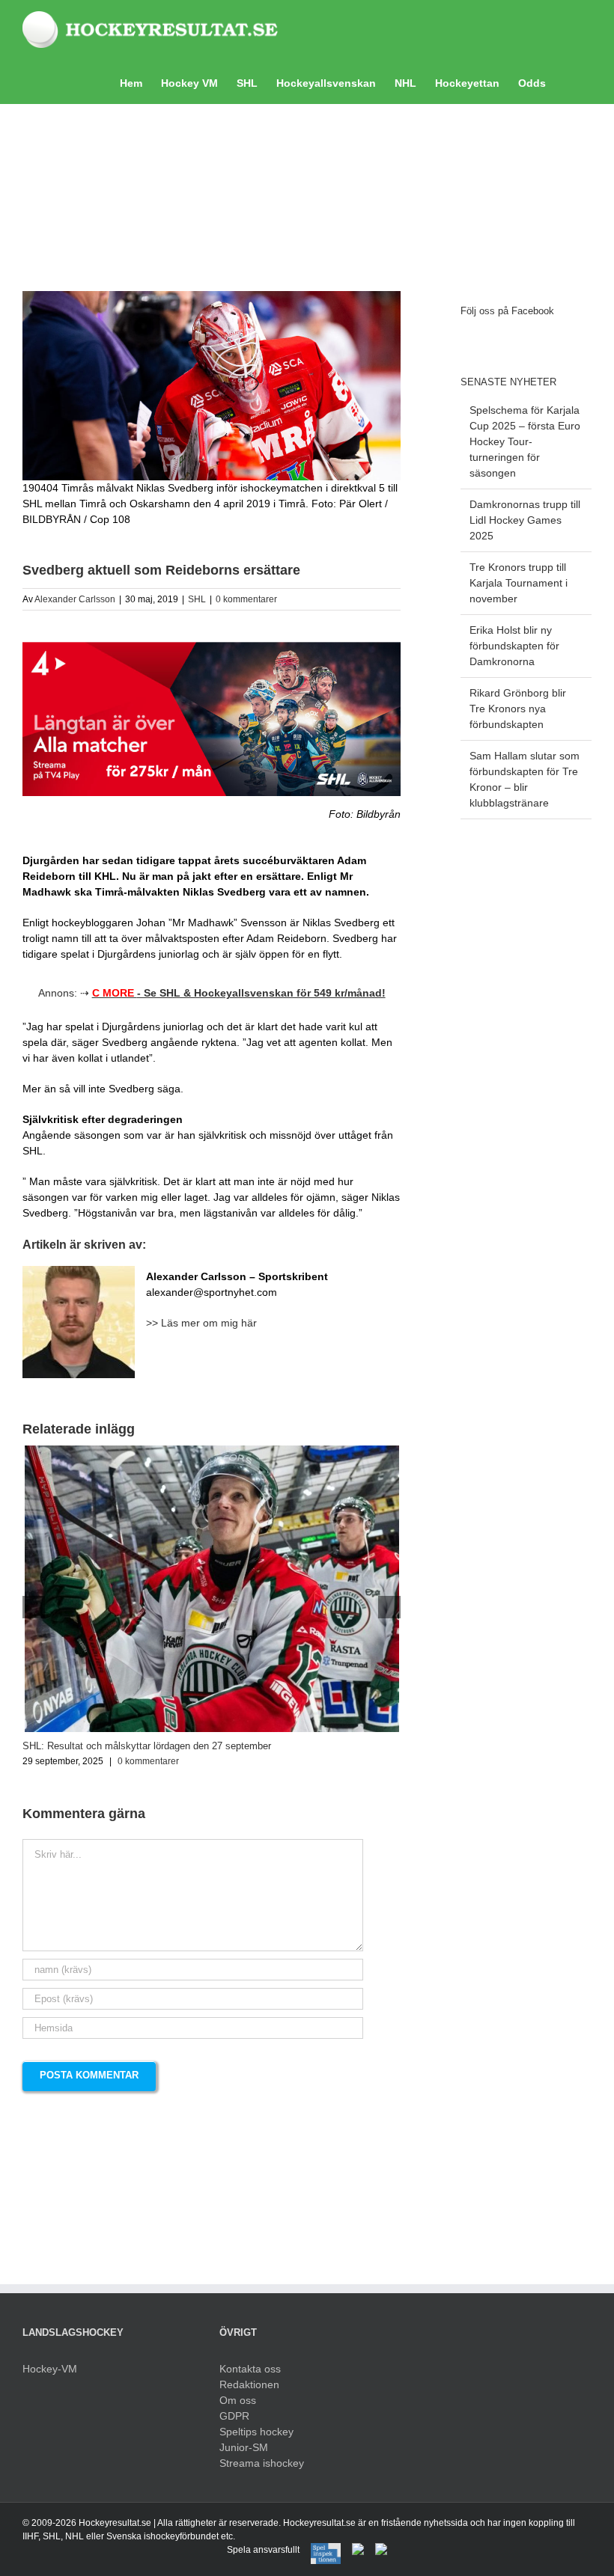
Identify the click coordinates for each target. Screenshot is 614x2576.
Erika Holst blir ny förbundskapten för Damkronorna (514, 646)
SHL (197, 599)
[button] (569, 82)
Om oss (238, 2400)
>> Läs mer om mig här (201, 1323)
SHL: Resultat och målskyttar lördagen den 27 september (147, 1746)
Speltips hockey (256, 2432)
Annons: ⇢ (212, 993)
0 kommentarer (246, 599)
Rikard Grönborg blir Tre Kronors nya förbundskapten (518, 709)
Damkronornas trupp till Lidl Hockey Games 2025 (525, 520)
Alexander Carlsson (75, 599)
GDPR (234, 2416)
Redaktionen (249, 2384)
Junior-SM (244, 2447)
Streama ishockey (262, 2463)
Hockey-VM (50, 2369)
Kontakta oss (250, 2369)
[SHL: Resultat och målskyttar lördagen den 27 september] (212, 1451)
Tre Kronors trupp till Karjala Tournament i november (519, 583)
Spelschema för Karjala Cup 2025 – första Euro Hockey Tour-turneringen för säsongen (525, 441)
